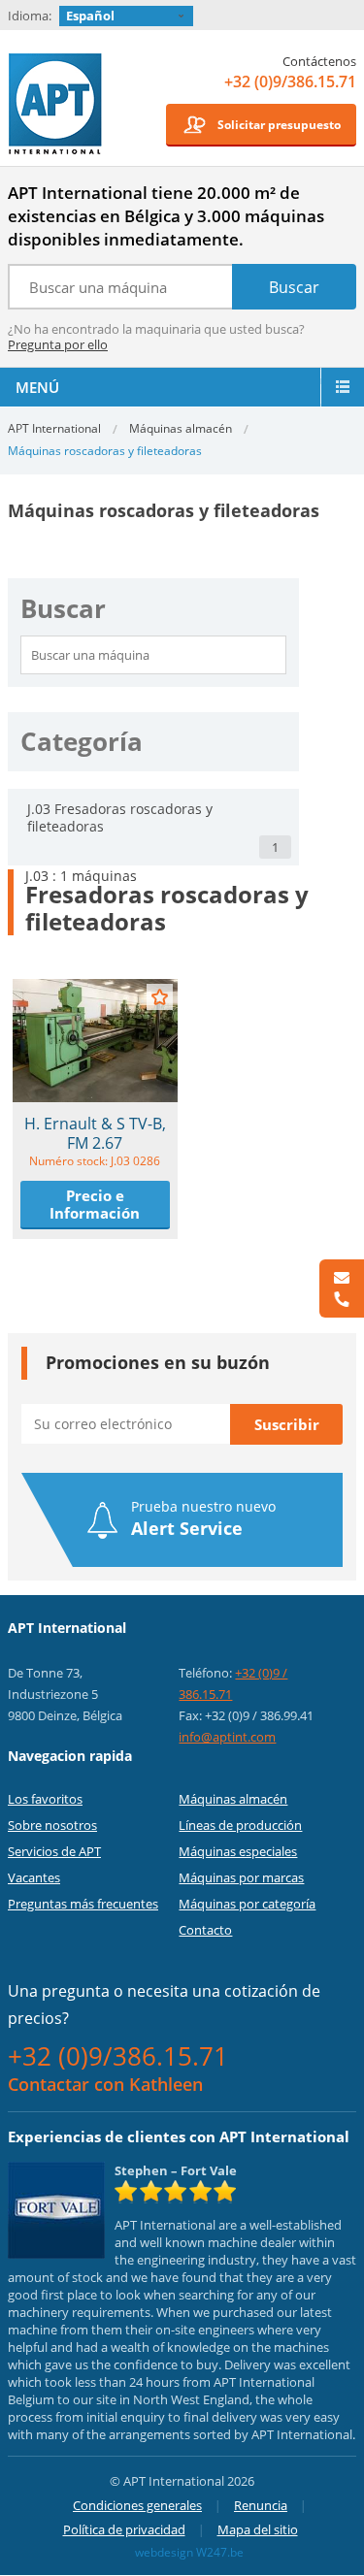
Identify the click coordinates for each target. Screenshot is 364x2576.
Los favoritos (45, 1799)
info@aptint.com (227, 1737)
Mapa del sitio (258, 2529)
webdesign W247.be (189, 2552)
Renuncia (261, 2505)
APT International (56, 104)
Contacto (205, 1930)
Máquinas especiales (238, 1851)
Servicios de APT (54, 1851)
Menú (37, 387)
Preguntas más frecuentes (83, 1904)
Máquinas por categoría (247, 1904)
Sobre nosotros (52, 1825)
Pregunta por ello (58, 344)
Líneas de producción (240, 1825)
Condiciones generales (137, 2505)
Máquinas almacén (181, 428)
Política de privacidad (124, 2529)
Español (90, 16)
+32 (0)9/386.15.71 (290, 82)
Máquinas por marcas (241, 1877)
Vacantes (34, 1877)
